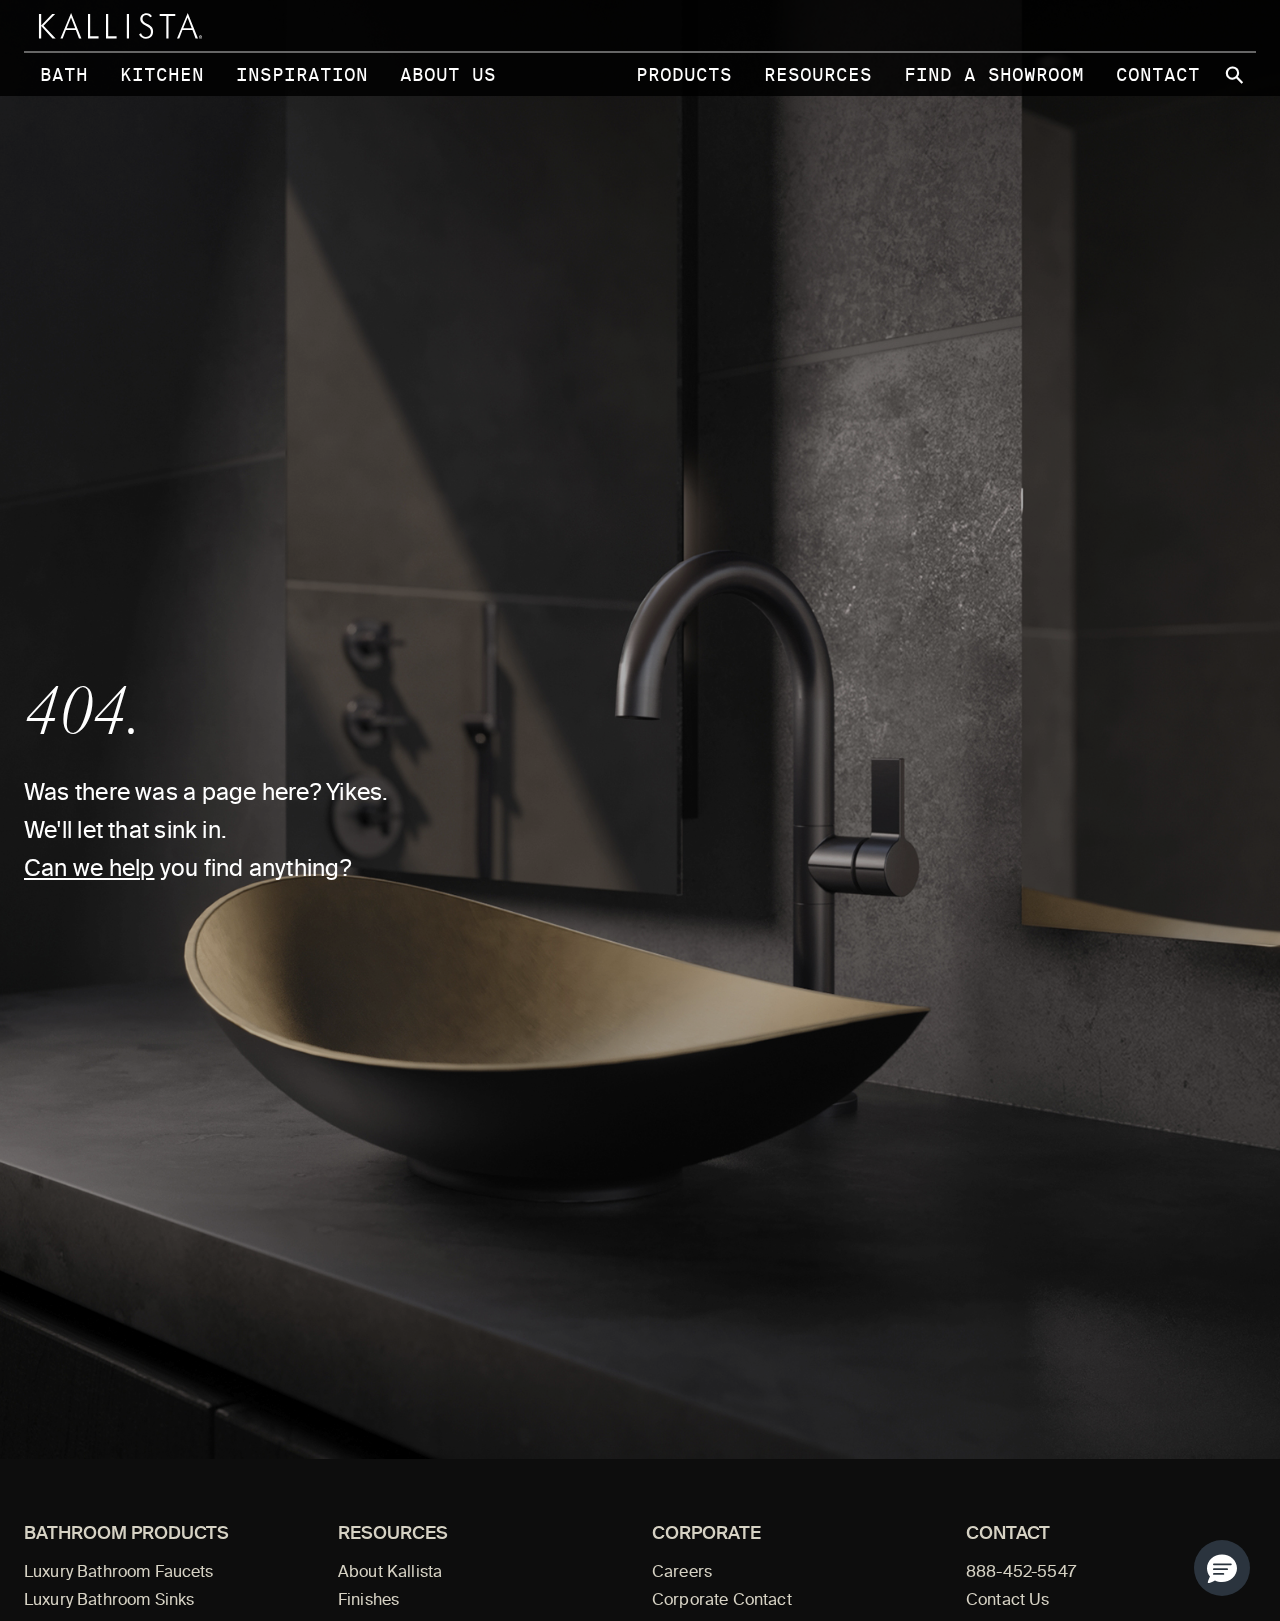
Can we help (89, 870)
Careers (682, 1573)
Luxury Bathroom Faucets (119, 1573)
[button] (1222, 1568)
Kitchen (162, 74)
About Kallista (390, 1573)
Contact (1158, 74)
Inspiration (302, 74)
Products (684, 74)
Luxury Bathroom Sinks (109, 1601)
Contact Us (1008, 1601)
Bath (64, 74)
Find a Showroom (994, 74)
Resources (818, 74)
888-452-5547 (1021, 1573)
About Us (448, 74)
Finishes (368, 1601)
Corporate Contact (722, 1601)
